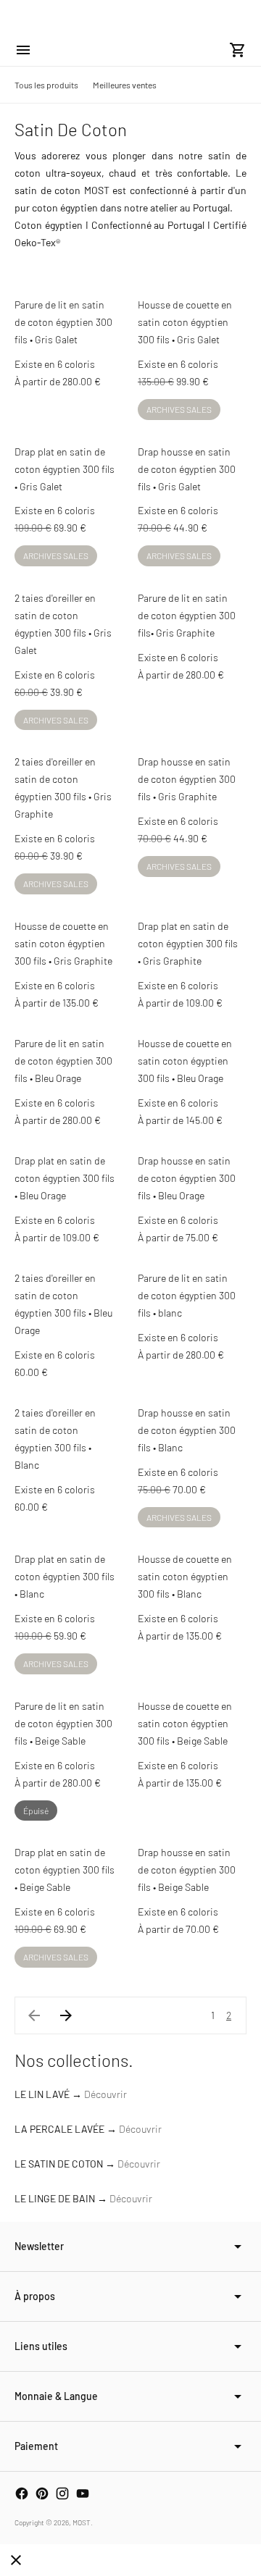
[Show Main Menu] (23, 50)
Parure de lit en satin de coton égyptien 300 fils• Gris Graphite (187, 615)
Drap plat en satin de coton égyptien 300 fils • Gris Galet (65, 469)
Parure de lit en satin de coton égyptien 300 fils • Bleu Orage (63, 1061)
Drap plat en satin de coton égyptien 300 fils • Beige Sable (65, 1870)
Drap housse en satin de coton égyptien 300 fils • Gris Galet (187, 469)
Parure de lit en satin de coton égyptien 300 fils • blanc (187, 1295)
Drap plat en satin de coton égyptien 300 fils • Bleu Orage (65, 1178)
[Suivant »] (66, 2015)
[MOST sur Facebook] (22, 2493)
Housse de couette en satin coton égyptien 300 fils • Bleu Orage (185, 1061)
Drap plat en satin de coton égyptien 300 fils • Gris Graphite (188, 943)
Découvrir (105, 2094)
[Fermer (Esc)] (16, 2560)
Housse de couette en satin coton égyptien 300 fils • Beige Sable (185, 1723)
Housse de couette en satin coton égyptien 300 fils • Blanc (185, 1576)
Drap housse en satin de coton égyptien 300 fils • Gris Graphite (187, 779)
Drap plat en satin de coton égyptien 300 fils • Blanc (65, 1576)
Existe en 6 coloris (55, 364)
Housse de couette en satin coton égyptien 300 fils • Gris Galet (185, 322)
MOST (82, 2522)
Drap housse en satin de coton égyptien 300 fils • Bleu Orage (187, 1178)
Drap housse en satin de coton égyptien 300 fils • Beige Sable (187, 1870)
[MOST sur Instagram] (62, 2493)
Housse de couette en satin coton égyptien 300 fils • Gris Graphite (63, 943)
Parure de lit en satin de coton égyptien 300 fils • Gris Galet (63, 322)
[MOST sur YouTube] (83, 2493)
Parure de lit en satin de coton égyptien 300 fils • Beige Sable (63, 1723)
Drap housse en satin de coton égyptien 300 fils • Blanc (187, 1430)
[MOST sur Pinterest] (42, 2493)
